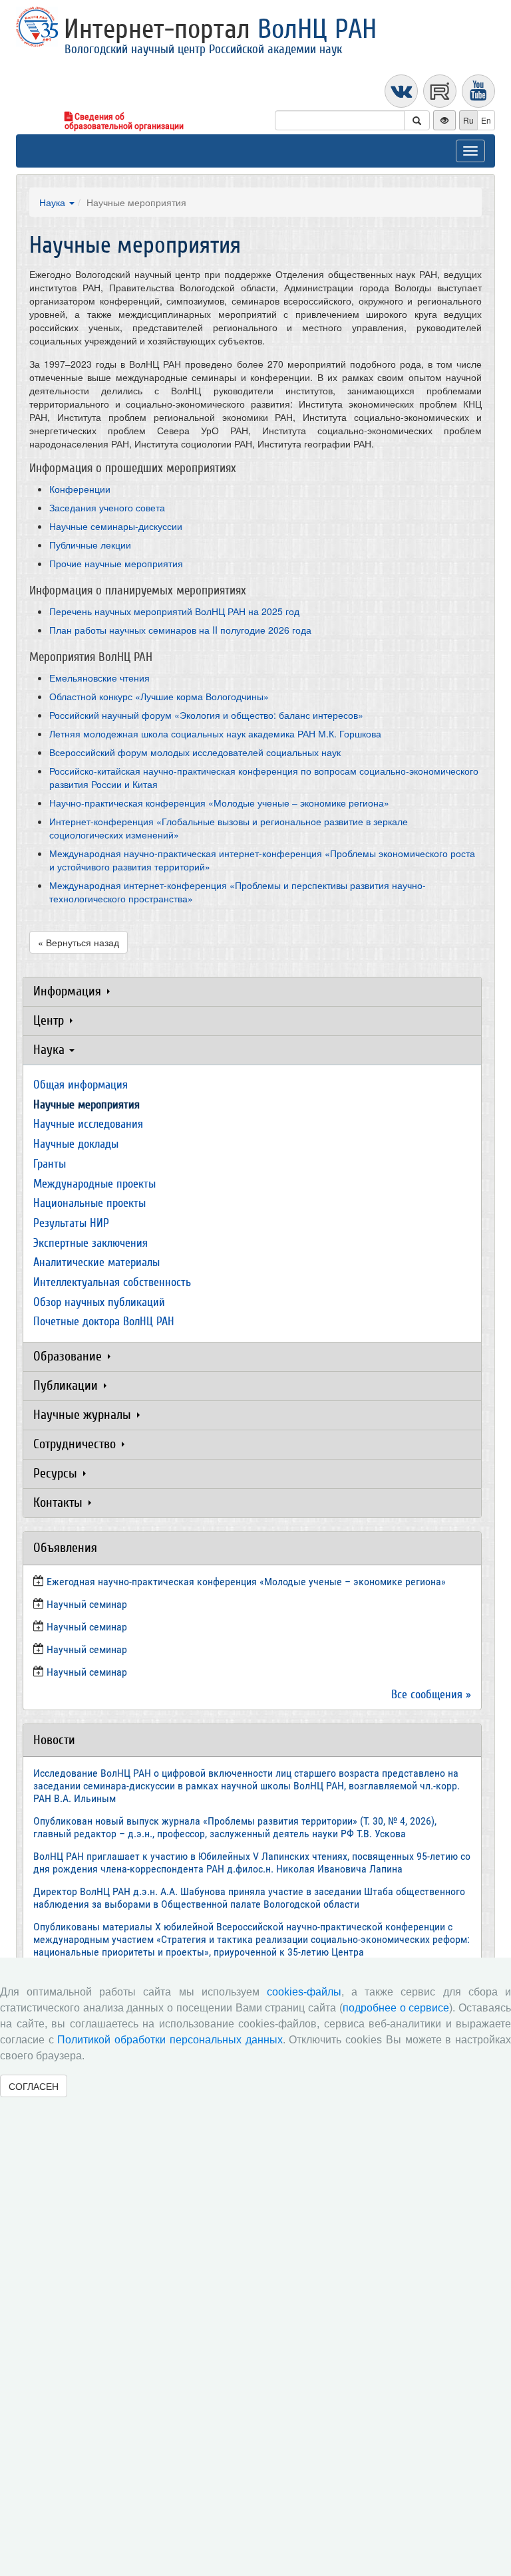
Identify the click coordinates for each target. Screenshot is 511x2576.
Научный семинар (87, 1649)
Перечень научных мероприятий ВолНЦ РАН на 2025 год (174, 611)
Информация (69, 991)
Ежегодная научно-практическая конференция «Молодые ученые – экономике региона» (246, 1582)
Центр (50, 1020)
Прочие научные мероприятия (116, 563)
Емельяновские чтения (99, 678)
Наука (54, 202)
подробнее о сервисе (396, 2008)
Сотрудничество (76, 1444)
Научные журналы (84, 1415)
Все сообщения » (431, 1695)
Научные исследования (88, 1124)
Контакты (60, 1502)
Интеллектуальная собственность (112, 1282)
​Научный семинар (87, 1604)
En (486, 120)
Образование (69, 1356)
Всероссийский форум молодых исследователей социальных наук (195, 752)
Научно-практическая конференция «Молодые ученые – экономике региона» (219, 803)
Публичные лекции (90, 545)
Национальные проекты (89, 1203)
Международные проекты (94, 1184)
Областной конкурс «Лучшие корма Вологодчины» (159, 696)
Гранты (50, 1164)
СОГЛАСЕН (34, 2086)
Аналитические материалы (96, 1262)
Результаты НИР (71, 1223)
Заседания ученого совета (107, 507)
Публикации (67, 1385)
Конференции (80, 489)
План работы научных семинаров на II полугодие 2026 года (180, 630)
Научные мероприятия (86, 1105)
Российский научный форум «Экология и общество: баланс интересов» (206, 715)
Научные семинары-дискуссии (116, 526)
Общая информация (81, 1085)
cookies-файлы (304, 1992)
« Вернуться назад (79, 942)
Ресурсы (57, 1473)
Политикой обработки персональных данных (170, 2040)
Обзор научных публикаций (99, 1302)
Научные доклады (76, 1144)
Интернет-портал (220, 29)
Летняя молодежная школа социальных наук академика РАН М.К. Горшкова (215, 733)
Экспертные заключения (90, 1243)
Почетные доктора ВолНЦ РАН (104, 1322)
